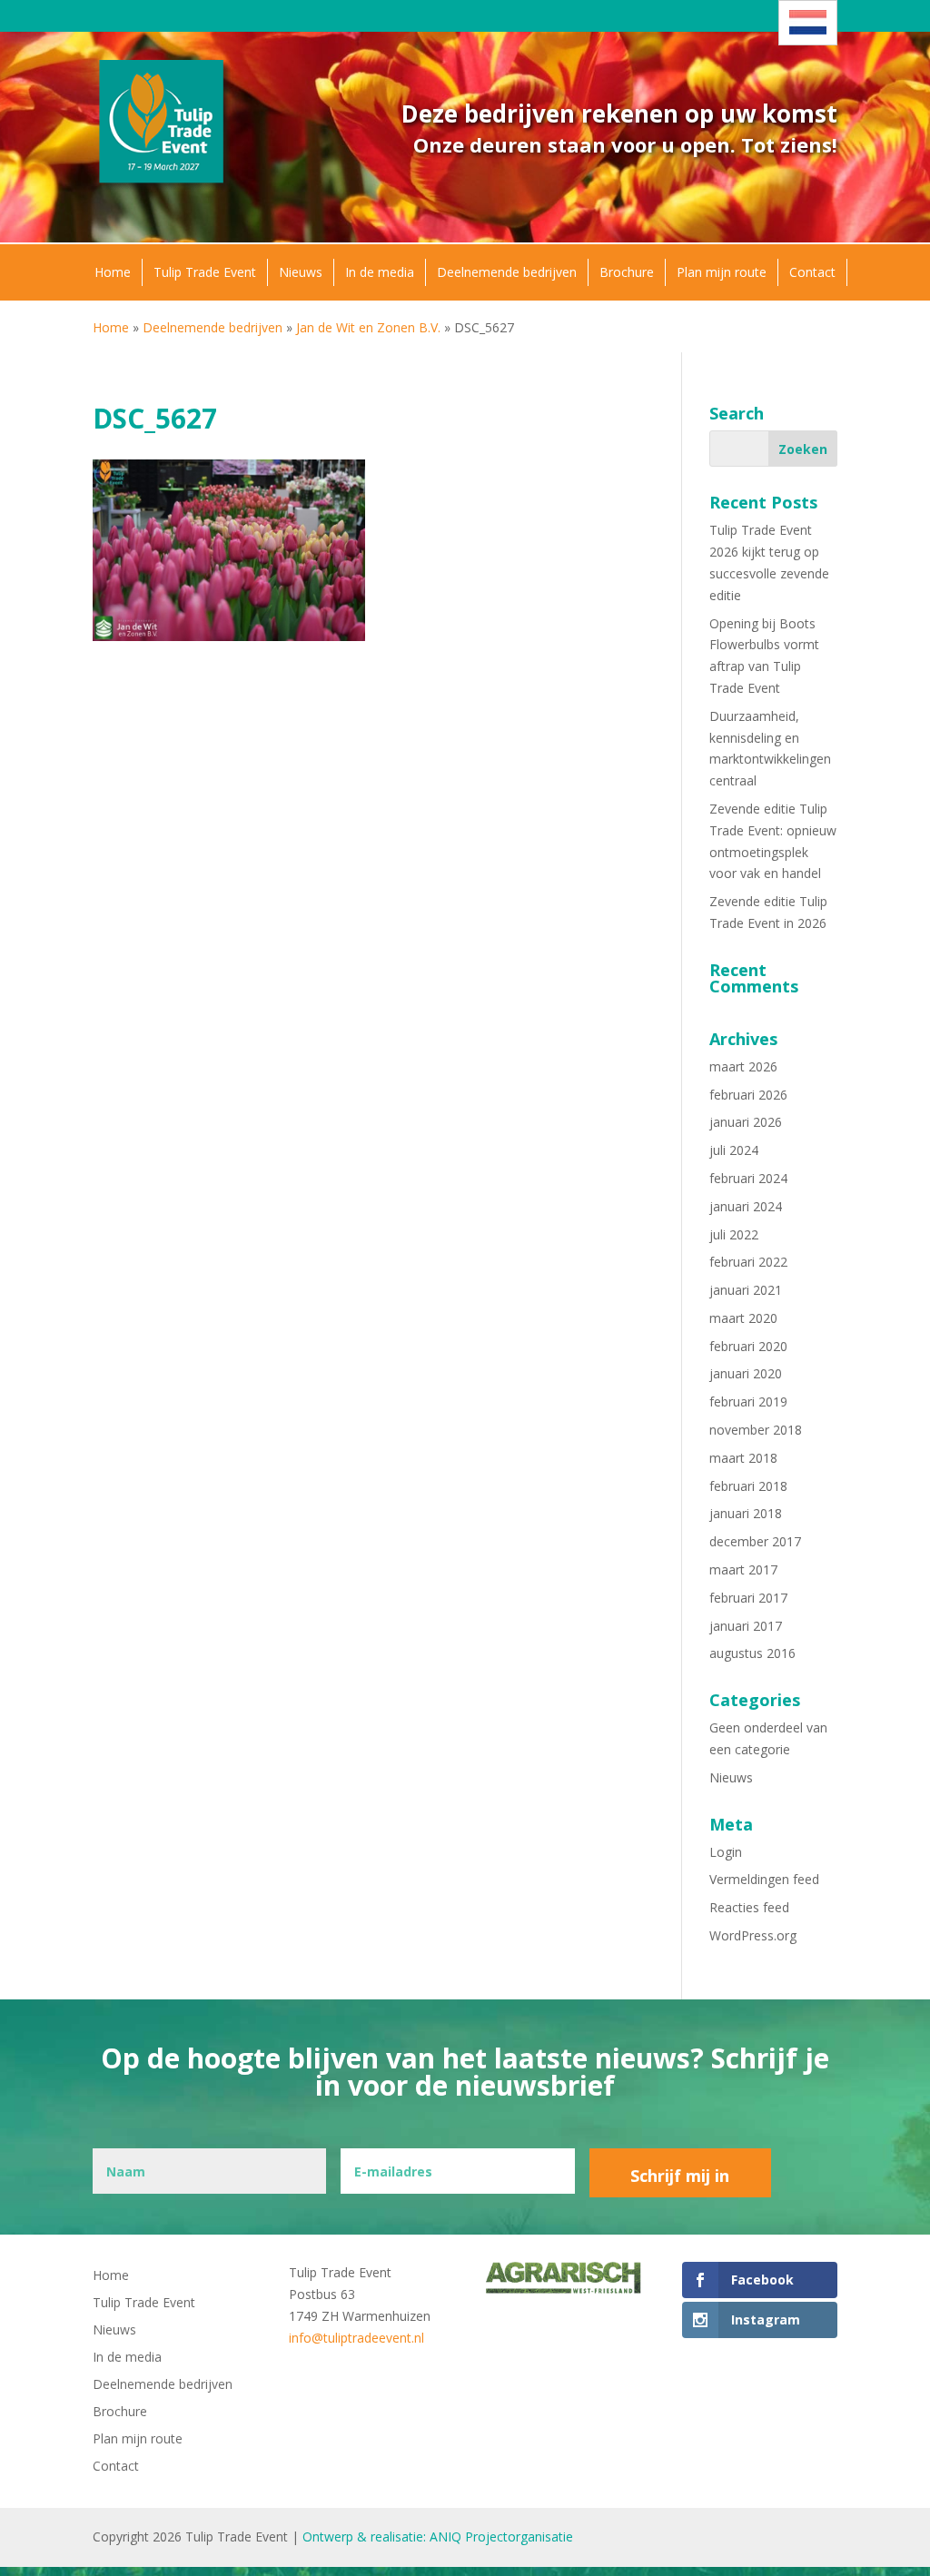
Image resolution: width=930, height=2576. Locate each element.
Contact (812, 272)
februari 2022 (748, 1262)
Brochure (627, 272)
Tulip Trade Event (205, 272)
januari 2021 (746, 1290)
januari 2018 (746, 1513)
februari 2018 (748, 1486)
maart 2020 (743, 1318)
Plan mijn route (722, 272)
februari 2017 (748, 1598)
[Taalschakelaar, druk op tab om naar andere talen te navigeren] (808, 23)
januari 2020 (746, 1373)
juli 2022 (734, 1234)
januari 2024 (746, 1206)
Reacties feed (749, 1907)
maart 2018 (743, 1458)
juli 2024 (734, 1150)
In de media (380, 272)
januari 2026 (746, 1122)
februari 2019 (748, 1402)
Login (726, 1852)
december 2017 (755, 1541)
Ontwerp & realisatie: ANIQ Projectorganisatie (438, 2537)
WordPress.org (753, 1935)
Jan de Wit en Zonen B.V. (368, 327)
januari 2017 (746, 1626)
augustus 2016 (752, 1653)
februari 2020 (748, 1346)
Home (113, 272)
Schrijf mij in (680, 2176)
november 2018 (756, 1430)
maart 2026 (743, 1066)
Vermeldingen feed (764, 1879)
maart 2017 (743, 1569)
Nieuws (301, 272)
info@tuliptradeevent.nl (356, 2338)
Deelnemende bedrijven (507, 272)
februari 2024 (748, 1178)
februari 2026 (748, 1095)
